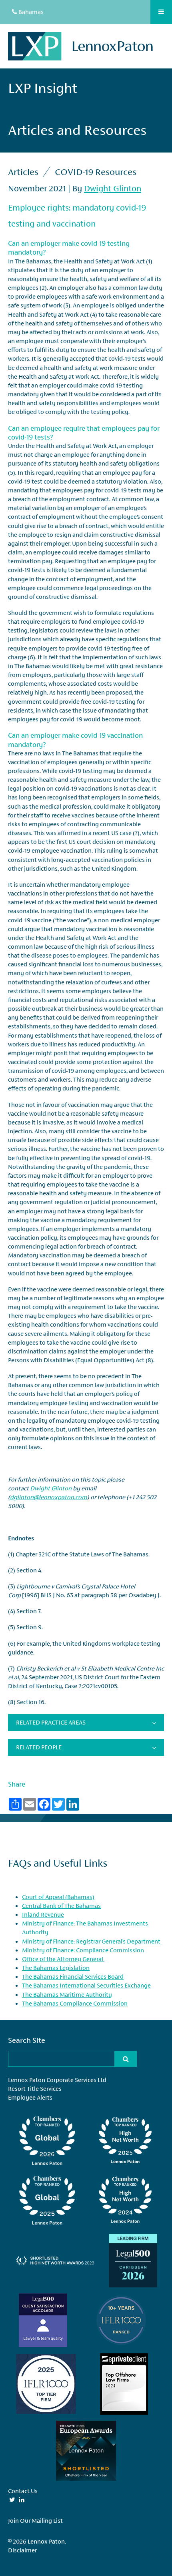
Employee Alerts (30, 2097)
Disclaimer (22, 2550)
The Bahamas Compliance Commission (75, 2003)
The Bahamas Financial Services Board (73, 1977)
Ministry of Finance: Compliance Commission (83, 1950)
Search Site (27, 2040)
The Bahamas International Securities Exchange (86, 1985)
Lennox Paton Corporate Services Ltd (57, 2080)
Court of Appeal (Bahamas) (58, 1897)
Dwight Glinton (113, 189)
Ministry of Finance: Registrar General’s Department (91, 1941)
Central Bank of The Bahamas (61, 1906)
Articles (23, 172)
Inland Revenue (43, 1914)
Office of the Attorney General (63, 1959)
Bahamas (30, 12)
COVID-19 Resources (96, 172)
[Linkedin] (22, 2500)
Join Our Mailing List (35, 2521)
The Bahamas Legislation (56, 1968)
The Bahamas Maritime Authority (67, 1995)
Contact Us (23, 2491)
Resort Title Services (35, 2089)
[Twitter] (12, 2500)
